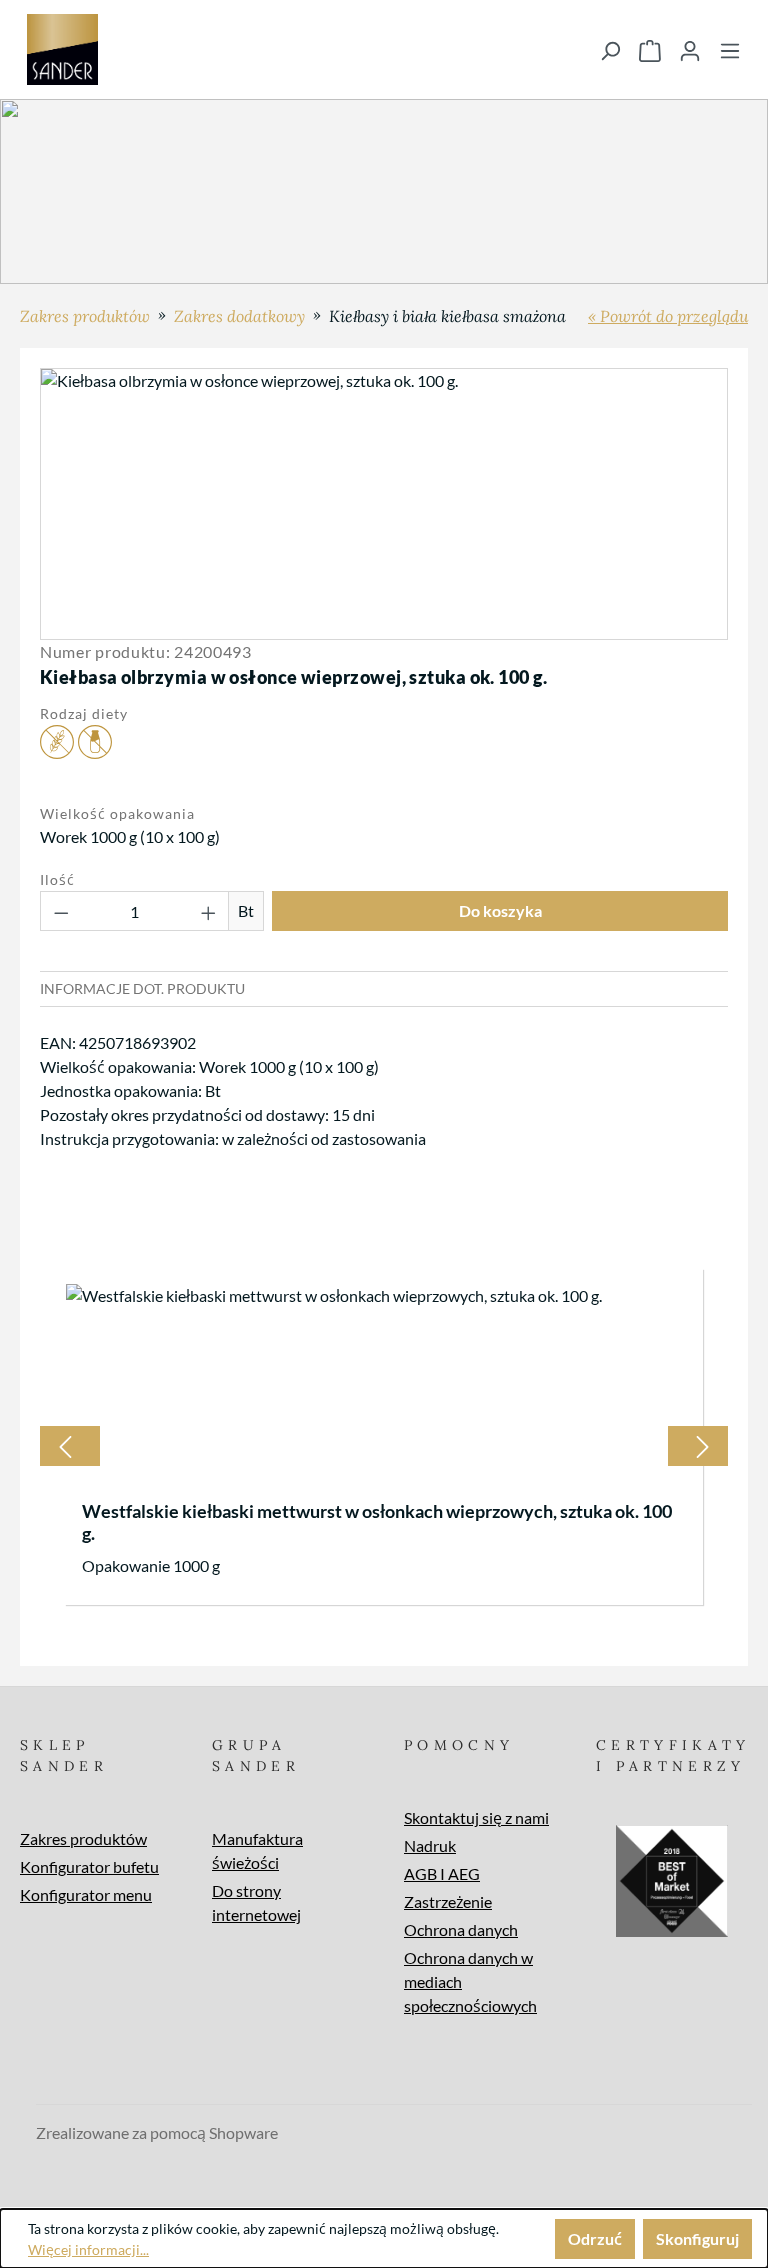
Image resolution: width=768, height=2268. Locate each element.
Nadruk (430, 1845)
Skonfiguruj (697, 2238)
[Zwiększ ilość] (209, 911)
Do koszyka (500, 910)
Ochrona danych (461, 1929)
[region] (384, 504)
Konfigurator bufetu (89, 1866)
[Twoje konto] (690, 50)
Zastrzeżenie (448, 1901)
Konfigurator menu (86, 1894)
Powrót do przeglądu (674, 316)
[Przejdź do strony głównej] (62, 49)
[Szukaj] (610, 50)
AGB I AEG (442, 1873)
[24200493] (383, 504)
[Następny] (703, 1446)
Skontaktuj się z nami (476, 1817)
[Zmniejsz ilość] (61, 911)
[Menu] (730, 50)
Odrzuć (595, 2238)
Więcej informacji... (88, 2249)
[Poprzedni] (65, 1446)
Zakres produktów (83, 1838)
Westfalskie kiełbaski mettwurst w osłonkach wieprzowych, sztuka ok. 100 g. (377, 1522)
